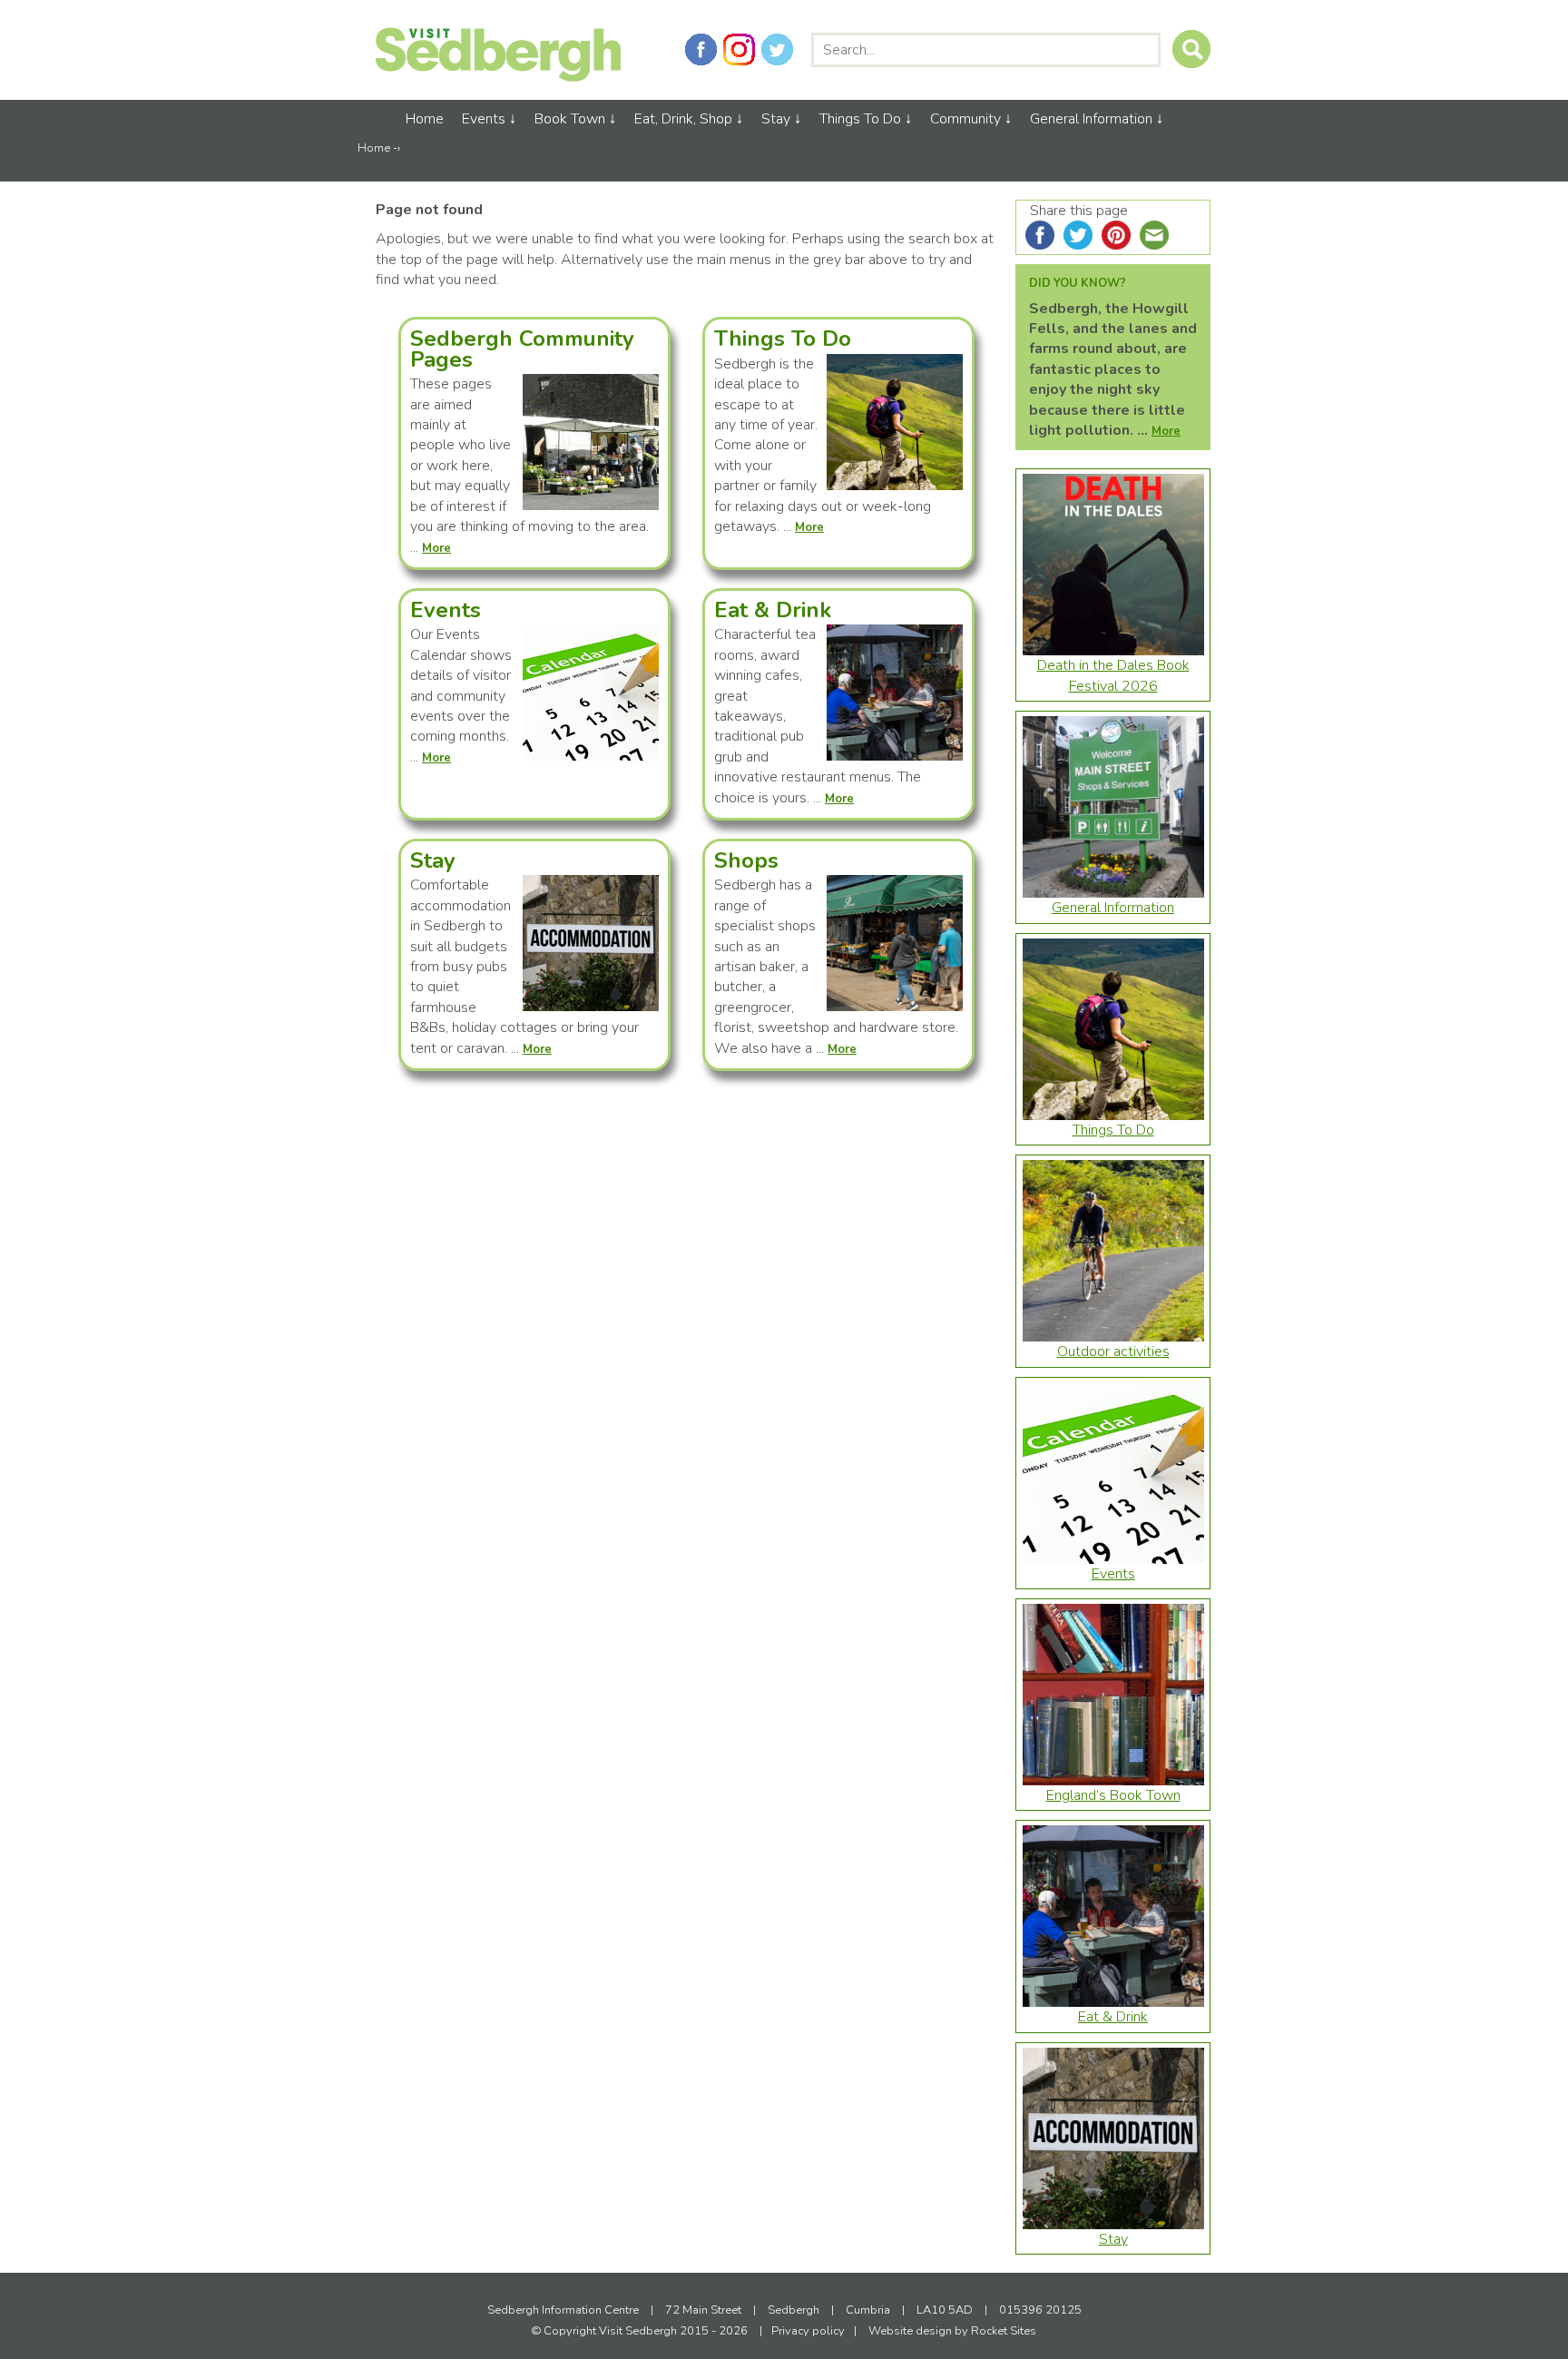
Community (965, 119)
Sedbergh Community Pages (522, 349)
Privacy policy (808, 2331)
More (1166, 431)
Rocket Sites (1004, 2331)
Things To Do (860, 119)
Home (425, 119)
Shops (746, 860)
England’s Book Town (1113, 1795)
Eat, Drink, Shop (683, 119)
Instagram (739, 49)
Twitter (777, 49)
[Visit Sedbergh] (498, 77)
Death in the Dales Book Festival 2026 (1113, 675)
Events (484, 119)
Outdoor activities (1113, 1352)
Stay (776, 119)
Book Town (570, 119)
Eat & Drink (773, 610)
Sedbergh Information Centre (564, 2310)
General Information (1091, 119)
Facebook (701, 49)
